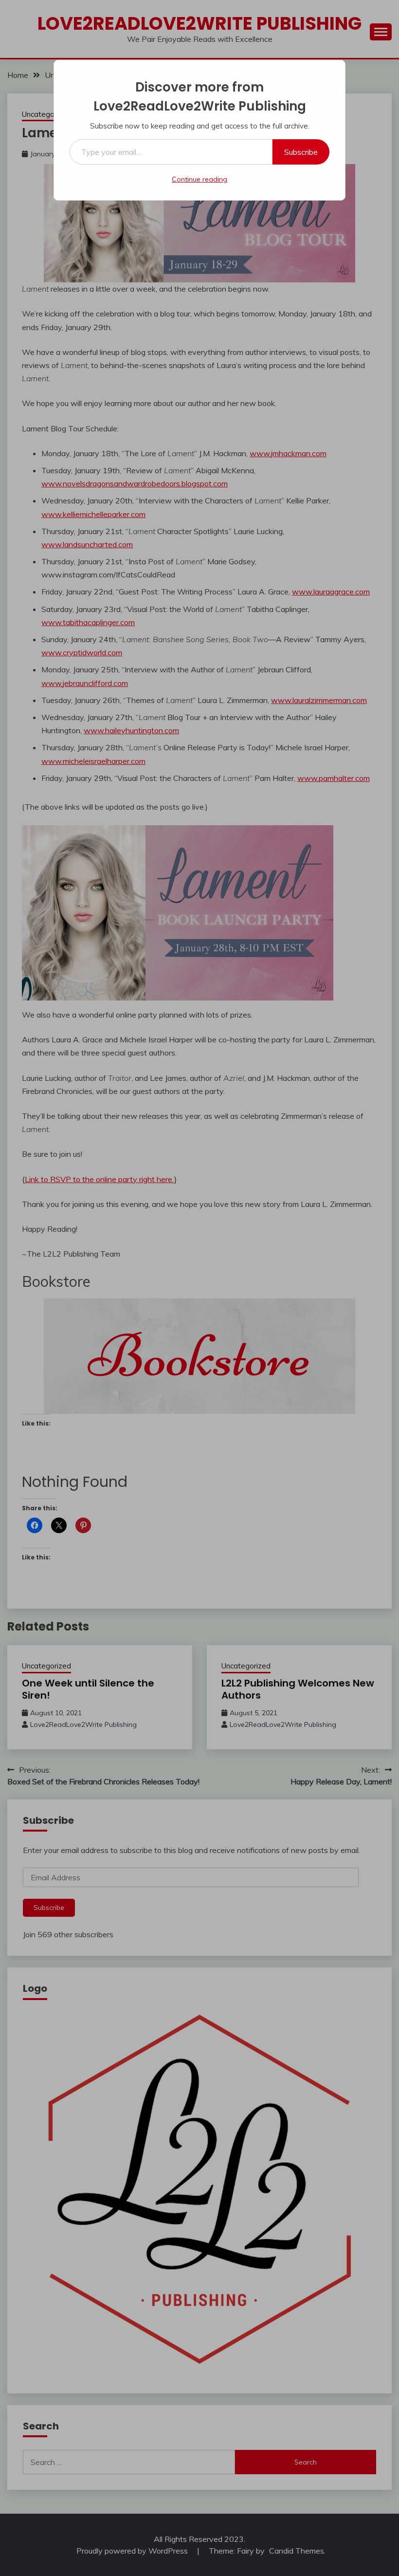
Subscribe (301, 152)
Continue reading (199, 179)
